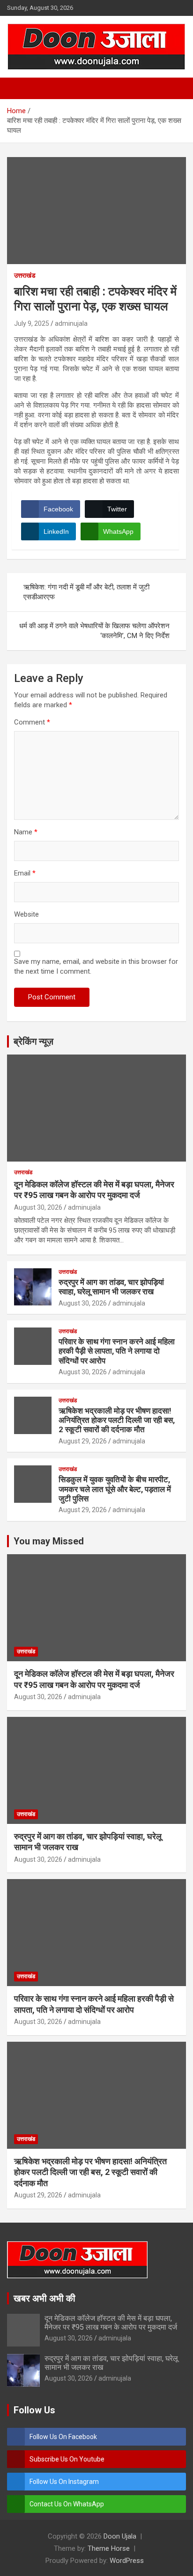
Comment (32, 722)
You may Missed (49, 1541)
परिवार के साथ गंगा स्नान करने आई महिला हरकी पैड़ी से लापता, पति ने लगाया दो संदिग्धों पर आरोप (117, 1351)
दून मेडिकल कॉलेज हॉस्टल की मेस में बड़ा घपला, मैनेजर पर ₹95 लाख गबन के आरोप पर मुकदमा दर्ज (111, 2323)
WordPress (127, 2561)
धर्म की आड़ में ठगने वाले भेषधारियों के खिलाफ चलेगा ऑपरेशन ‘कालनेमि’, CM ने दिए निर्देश (94, 631)
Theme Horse (109, 2548)
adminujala (71, 323)
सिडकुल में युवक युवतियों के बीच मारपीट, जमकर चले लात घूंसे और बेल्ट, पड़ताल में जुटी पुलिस (115, 1489)
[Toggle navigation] (19, 88)
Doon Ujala (120, 2536)
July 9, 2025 (32, 323)
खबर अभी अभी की (45, 2298)
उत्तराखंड (25, 275)
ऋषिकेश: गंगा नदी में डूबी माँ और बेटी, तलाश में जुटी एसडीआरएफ (86, 592)
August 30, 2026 (38, 1207)
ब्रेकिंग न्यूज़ (33, 1041)
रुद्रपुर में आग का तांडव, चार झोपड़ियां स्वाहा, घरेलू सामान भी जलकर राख (111, 1287)
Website (26, 914)
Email (25, 873)
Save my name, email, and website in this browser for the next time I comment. (96, 966)
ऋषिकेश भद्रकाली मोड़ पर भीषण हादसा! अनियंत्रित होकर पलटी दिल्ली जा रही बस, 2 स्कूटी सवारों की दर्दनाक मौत (117, 1420)
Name (26, 832)
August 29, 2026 (83, 1441)
